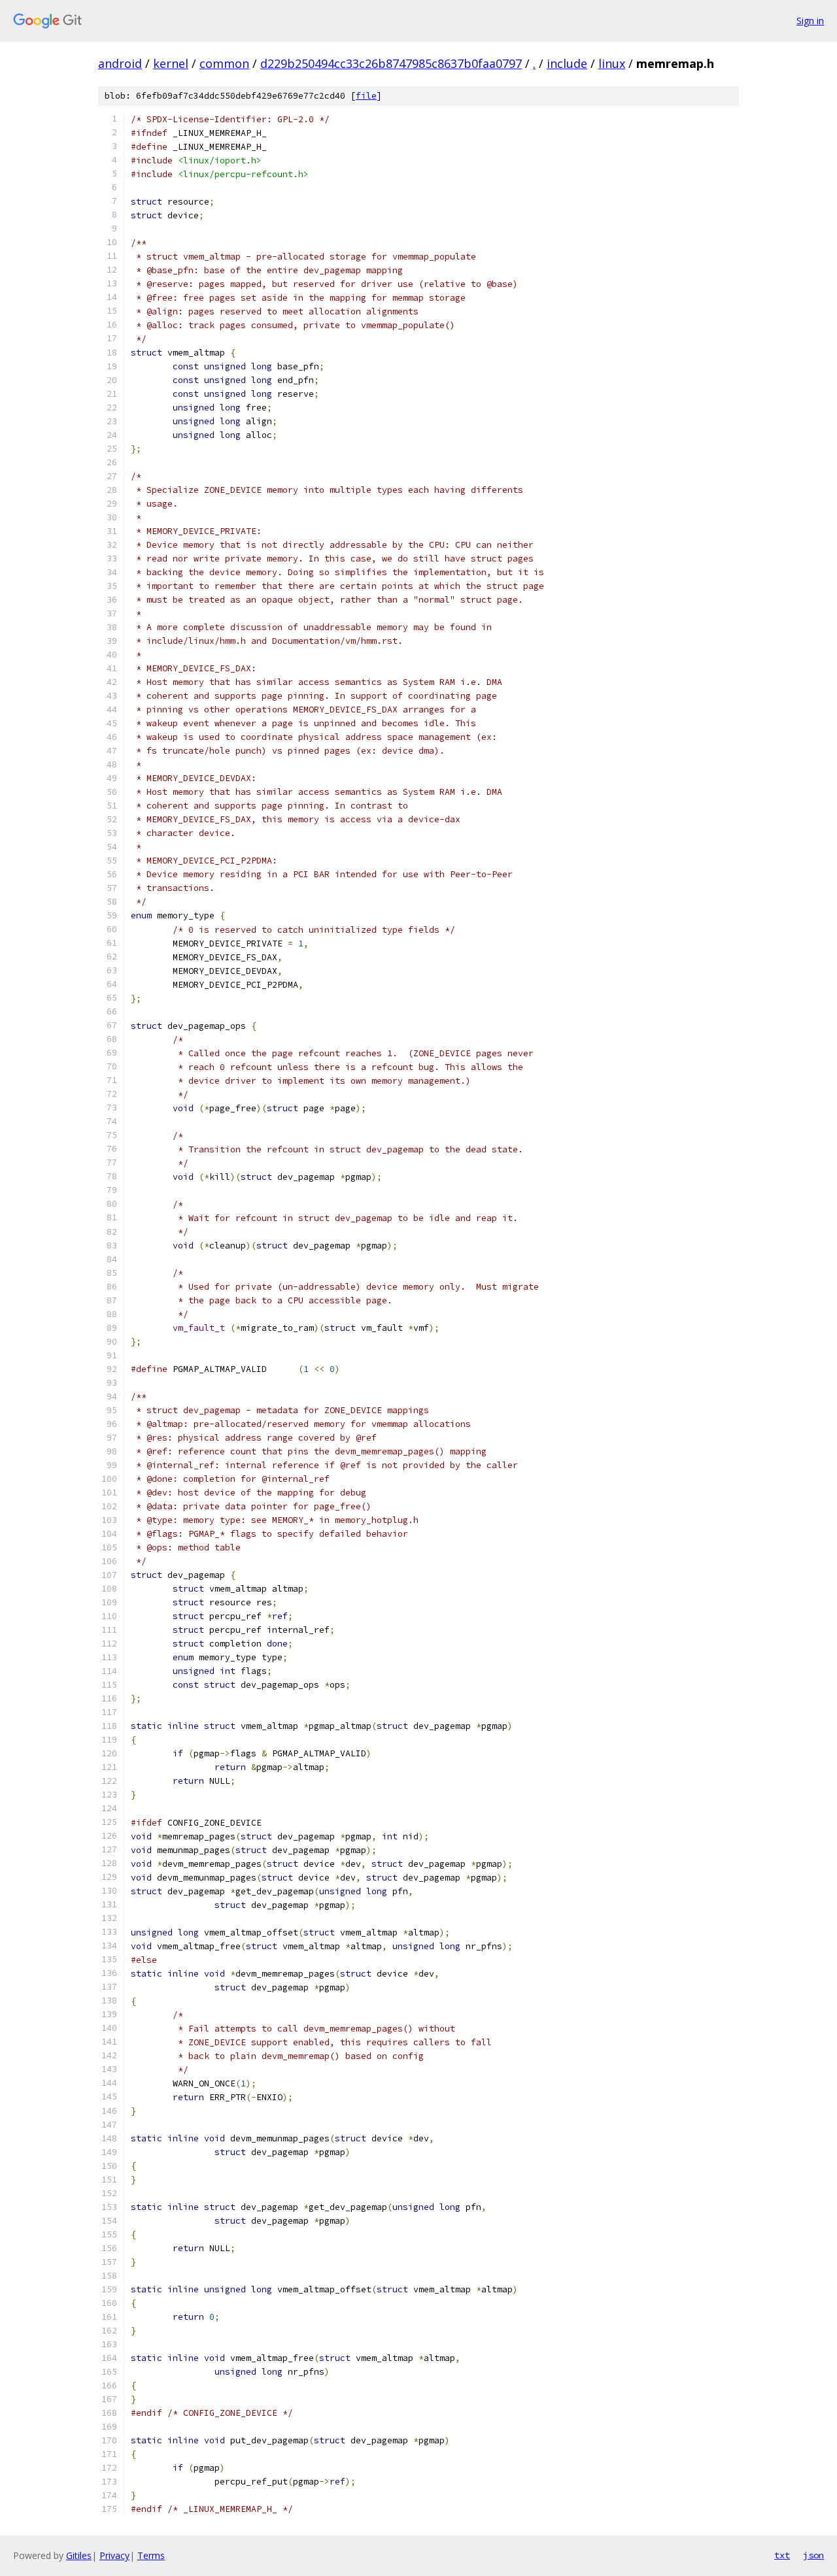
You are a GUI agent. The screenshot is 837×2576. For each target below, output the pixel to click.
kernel (171, 63)
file (366, 96)
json (813, 2555)
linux (612, 63)
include (567, 63)
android (120, 63)
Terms (151, 2555)
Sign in (810, 21)
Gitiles (79, 2555)
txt (782, 2555)
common (224, 63)
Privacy (114, 2555)
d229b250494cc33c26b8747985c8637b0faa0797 (391, 63)
